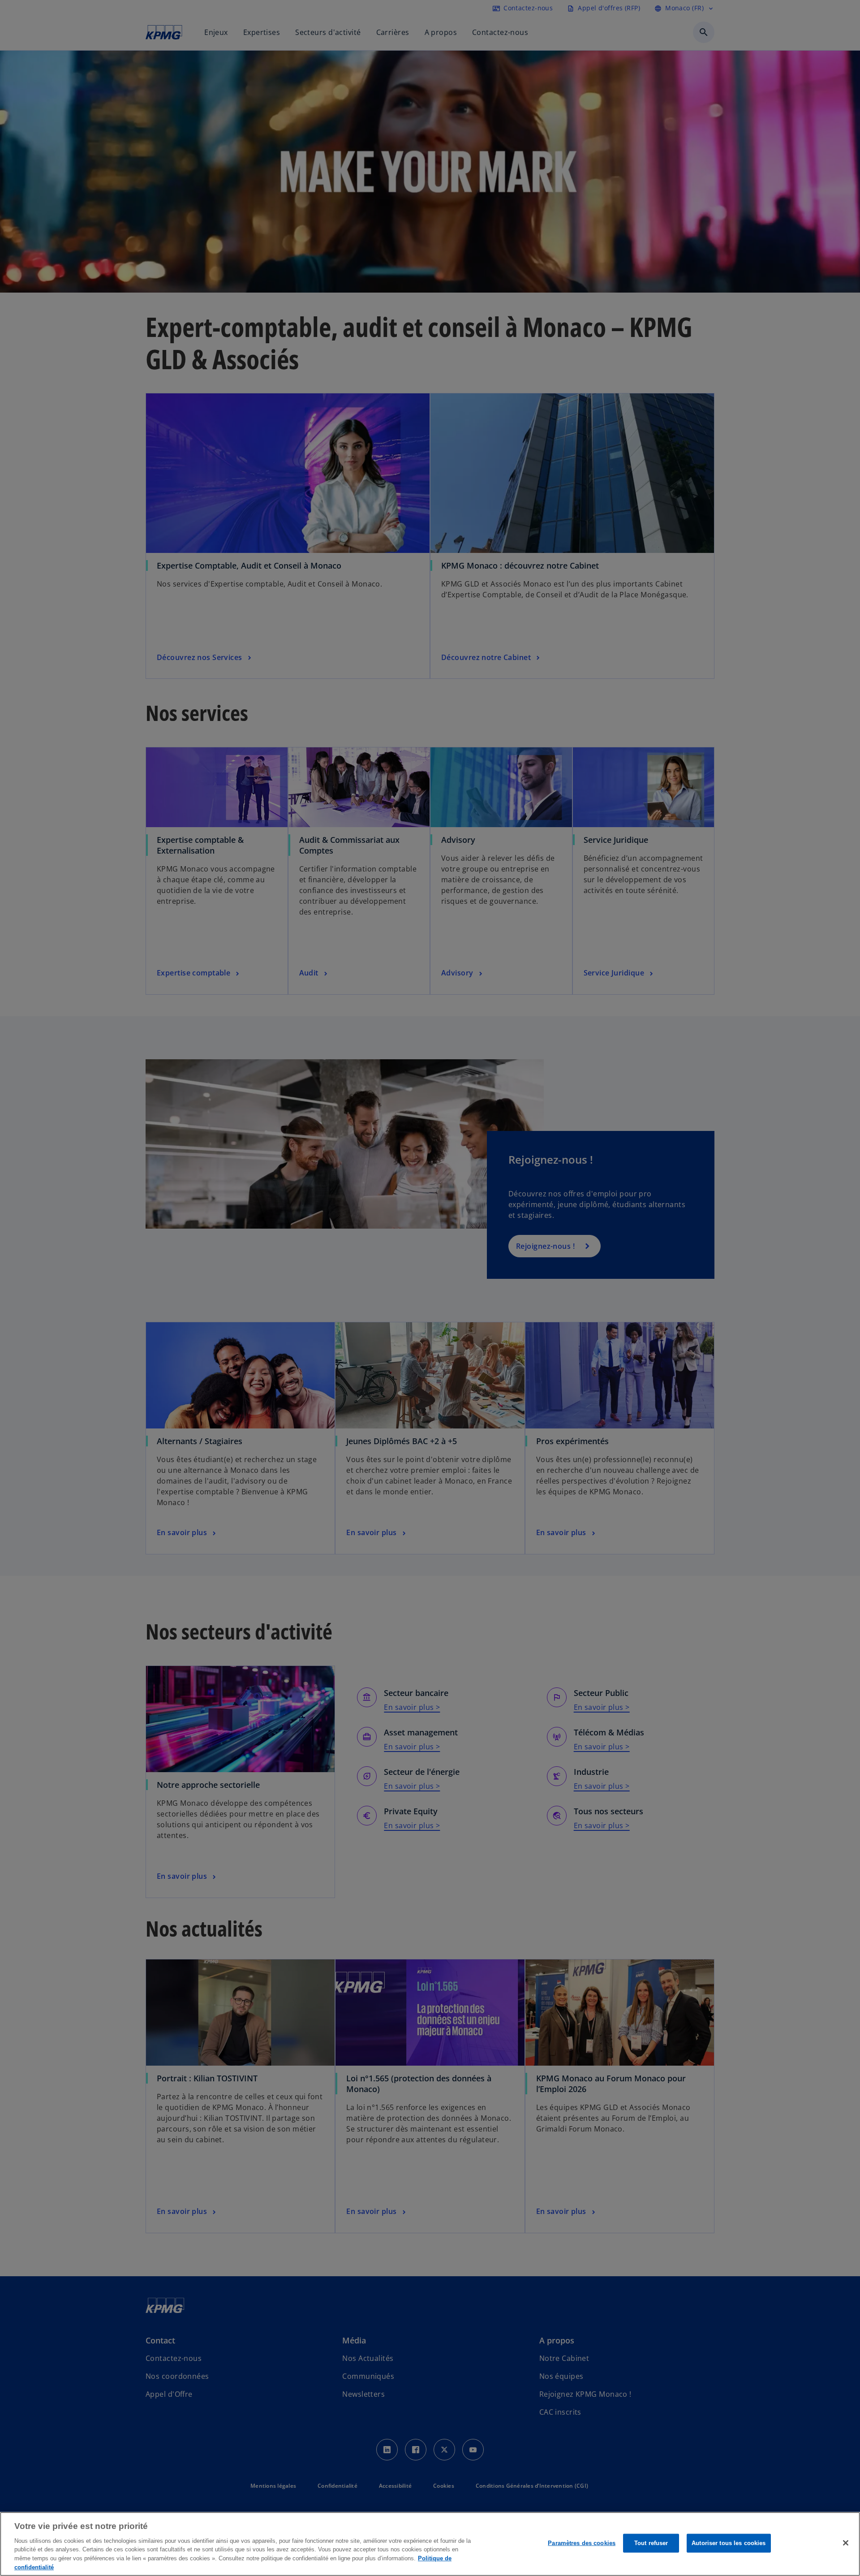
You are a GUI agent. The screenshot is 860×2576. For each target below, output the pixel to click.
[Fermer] (846, 2543)
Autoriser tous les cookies (729, 2543)
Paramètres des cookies (582, 2543)
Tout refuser (651, 2543)
